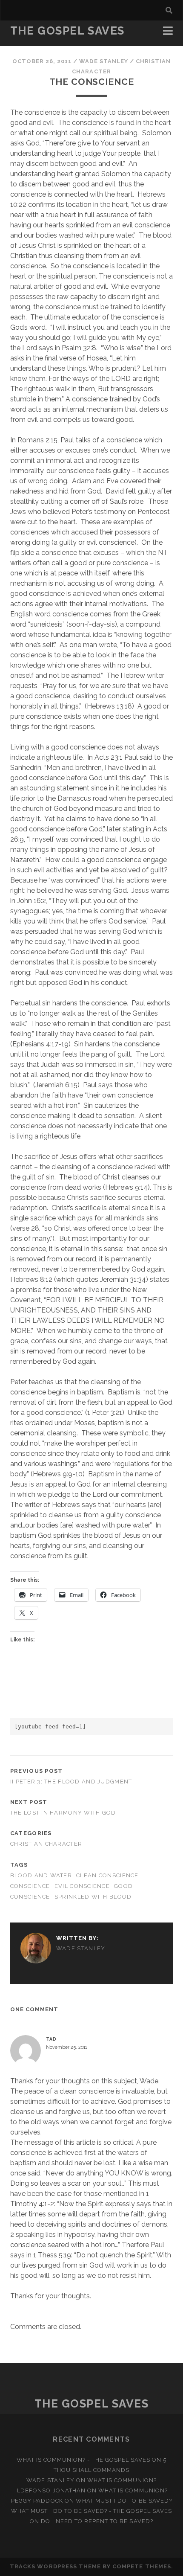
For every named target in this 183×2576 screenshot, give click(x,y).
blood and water (41, 1875)
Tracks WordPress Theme (55, 2566)
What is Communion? (122, 2480)
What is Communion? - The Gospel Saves (84, 2460)
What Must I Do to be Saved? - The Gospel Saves (91, 2511)
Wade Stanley (104, 61)
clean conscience (107, 1875)
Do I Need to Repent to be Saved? (97, 2521)
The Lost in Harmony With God (63, 1813)
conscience (30, 1886)
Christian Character (46, 1844)
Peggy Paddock (37, 2501)
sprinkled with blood (93, 1897)
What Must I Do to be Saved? (124, 2501)
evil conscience (82, 1886)
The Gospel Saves (67, 31)
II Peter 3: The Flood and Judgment (71, 1782)
